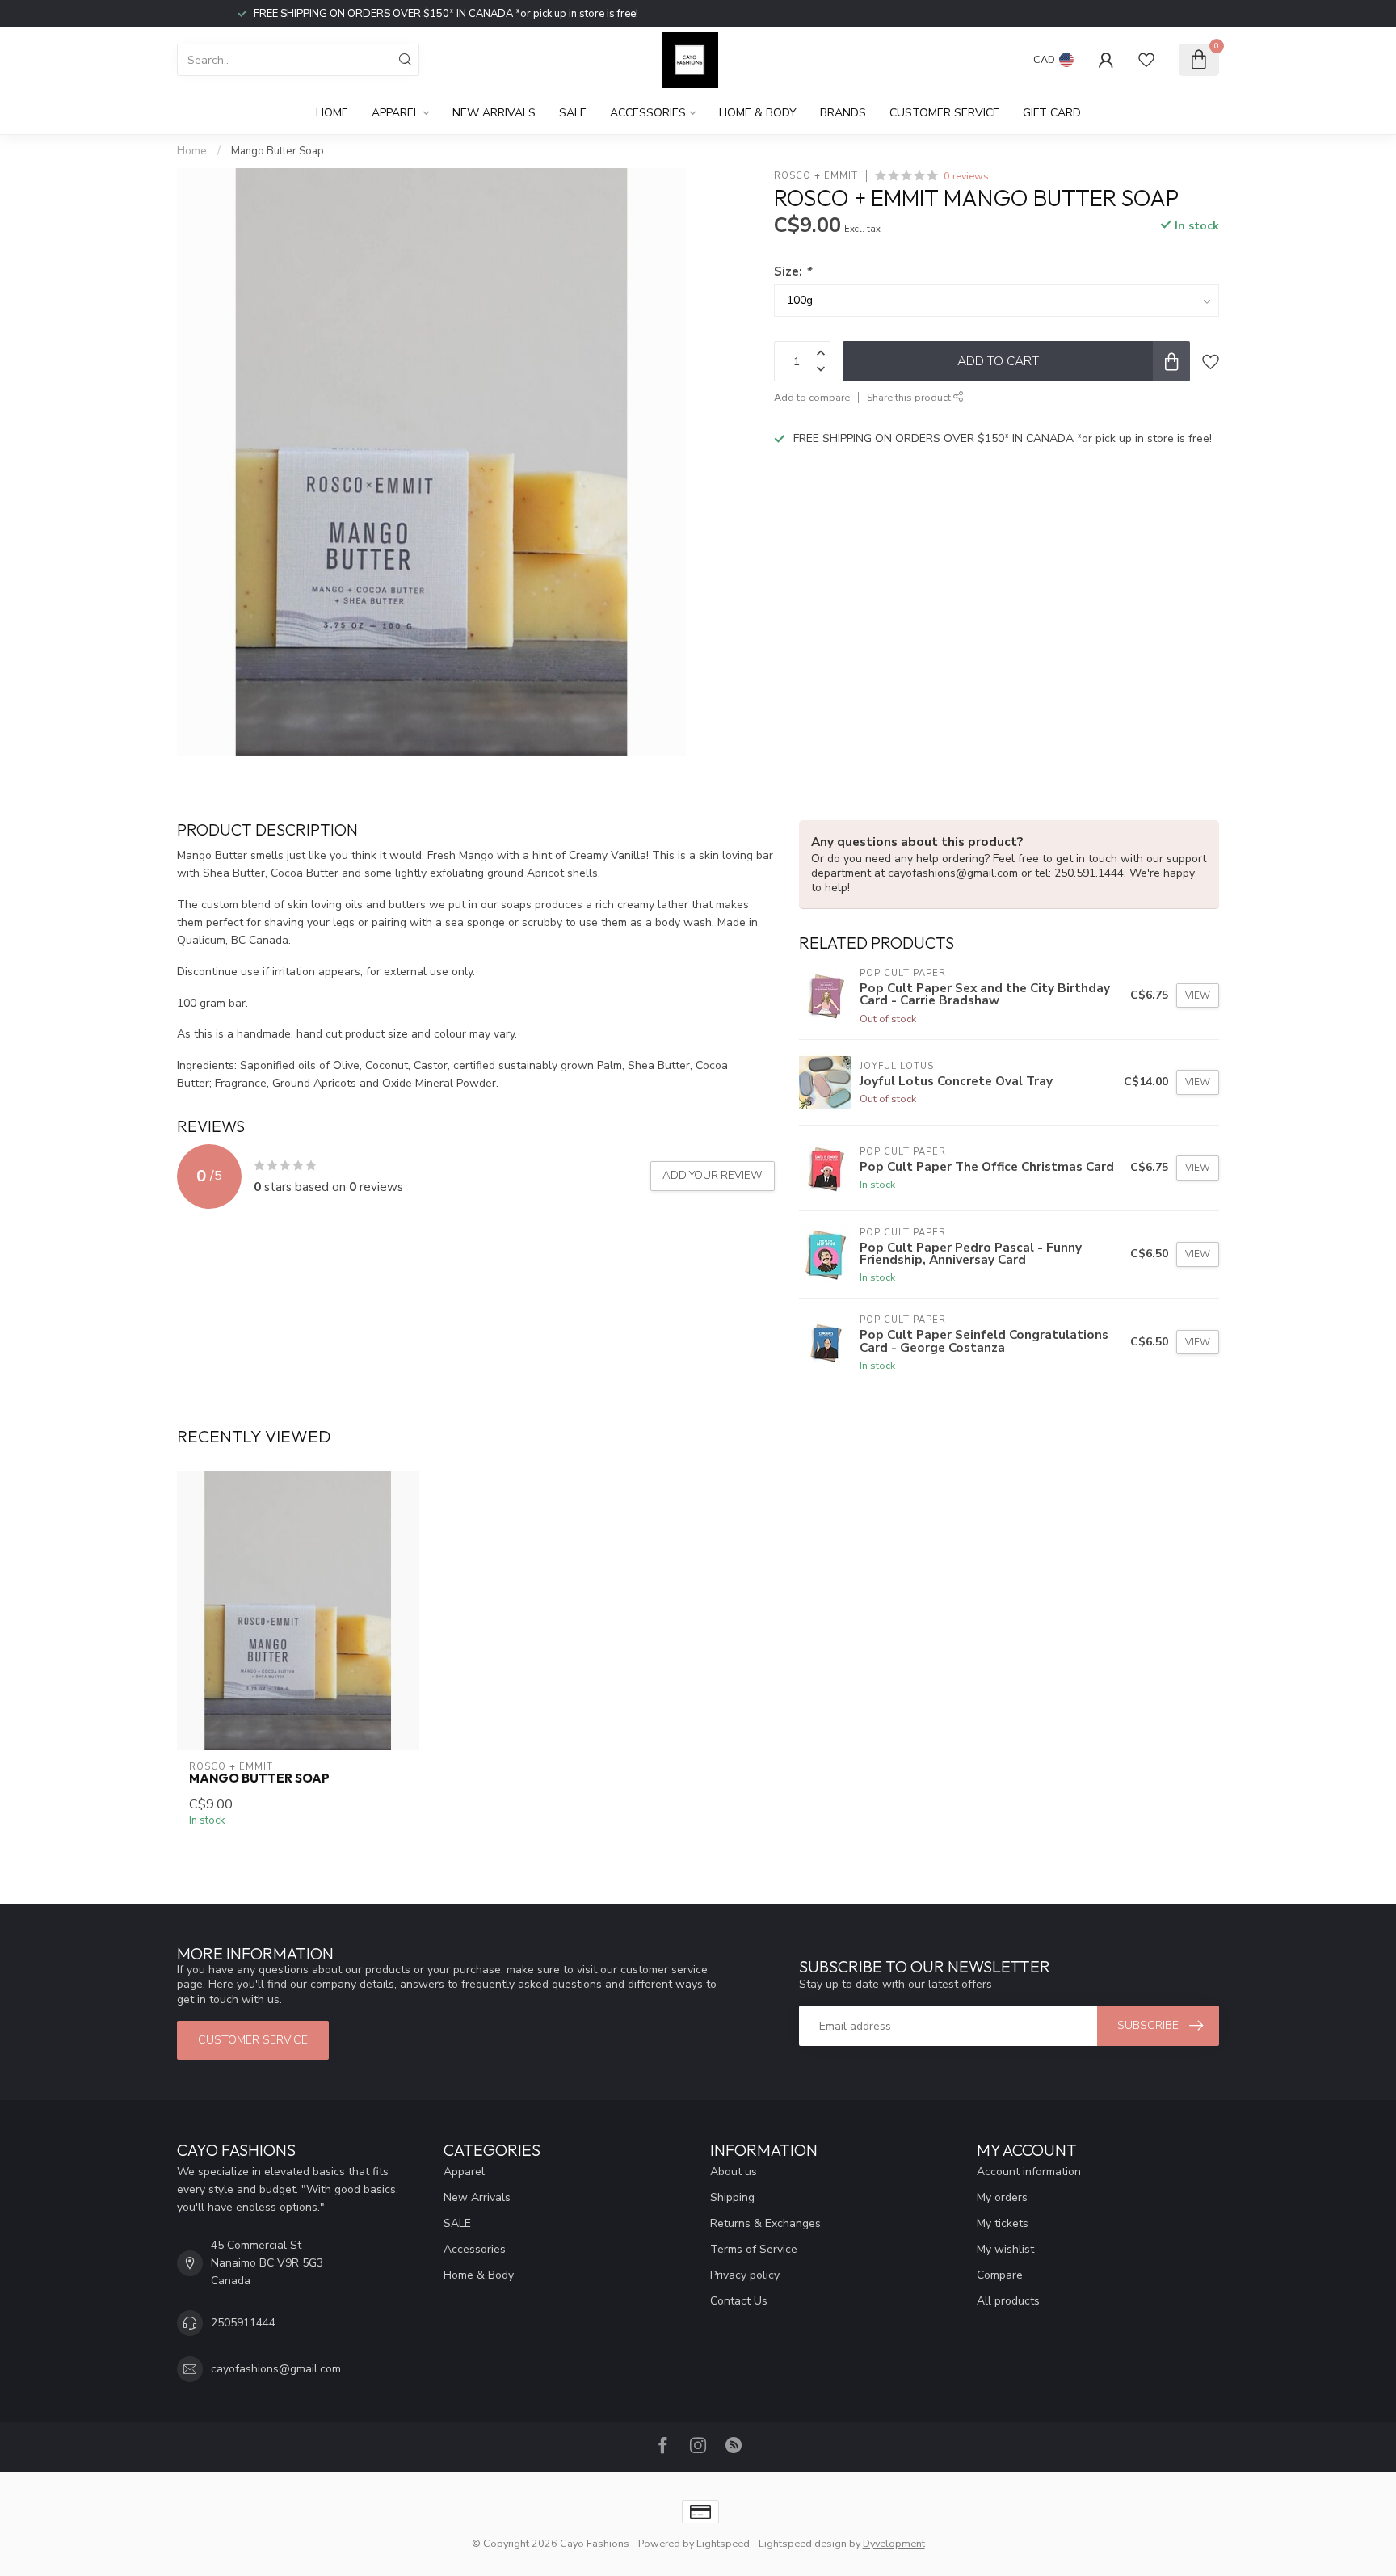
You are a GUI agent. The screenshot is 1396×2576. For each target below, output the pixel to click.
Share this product (910, 397)
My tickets (1003, 2223)
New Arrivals (494, 113)
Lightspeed (723, 2543)
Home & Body (758, 113)
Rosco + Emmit (816, 176)
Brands (843, 113)
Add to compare (812, 397)
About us (734, 2172)
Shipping (732, 2197)
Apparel (395, 113)
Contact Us (739, 2301)
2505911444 (243, 2323)
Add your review (713, 1176)
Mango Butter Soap (278, 151)
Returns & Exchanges (765, 2223)
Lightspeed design (803, 2543)
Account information (1029, 2172)
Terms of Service (754, 2249)
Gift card (1052, 113)
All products (1008, 2301)
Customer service (944, 113)
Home (332, 113)
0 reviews (966, 176)
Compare (1000, 2275)
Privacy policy (745, 2275)
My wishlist (1005, 2249)
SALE (573, 113)
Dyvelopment (894, 2543)
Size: (793, 271)
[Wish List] (1146, 60)
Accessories (648, 113)
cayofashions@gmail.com (276, 2369)
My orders (1002, 2197)
